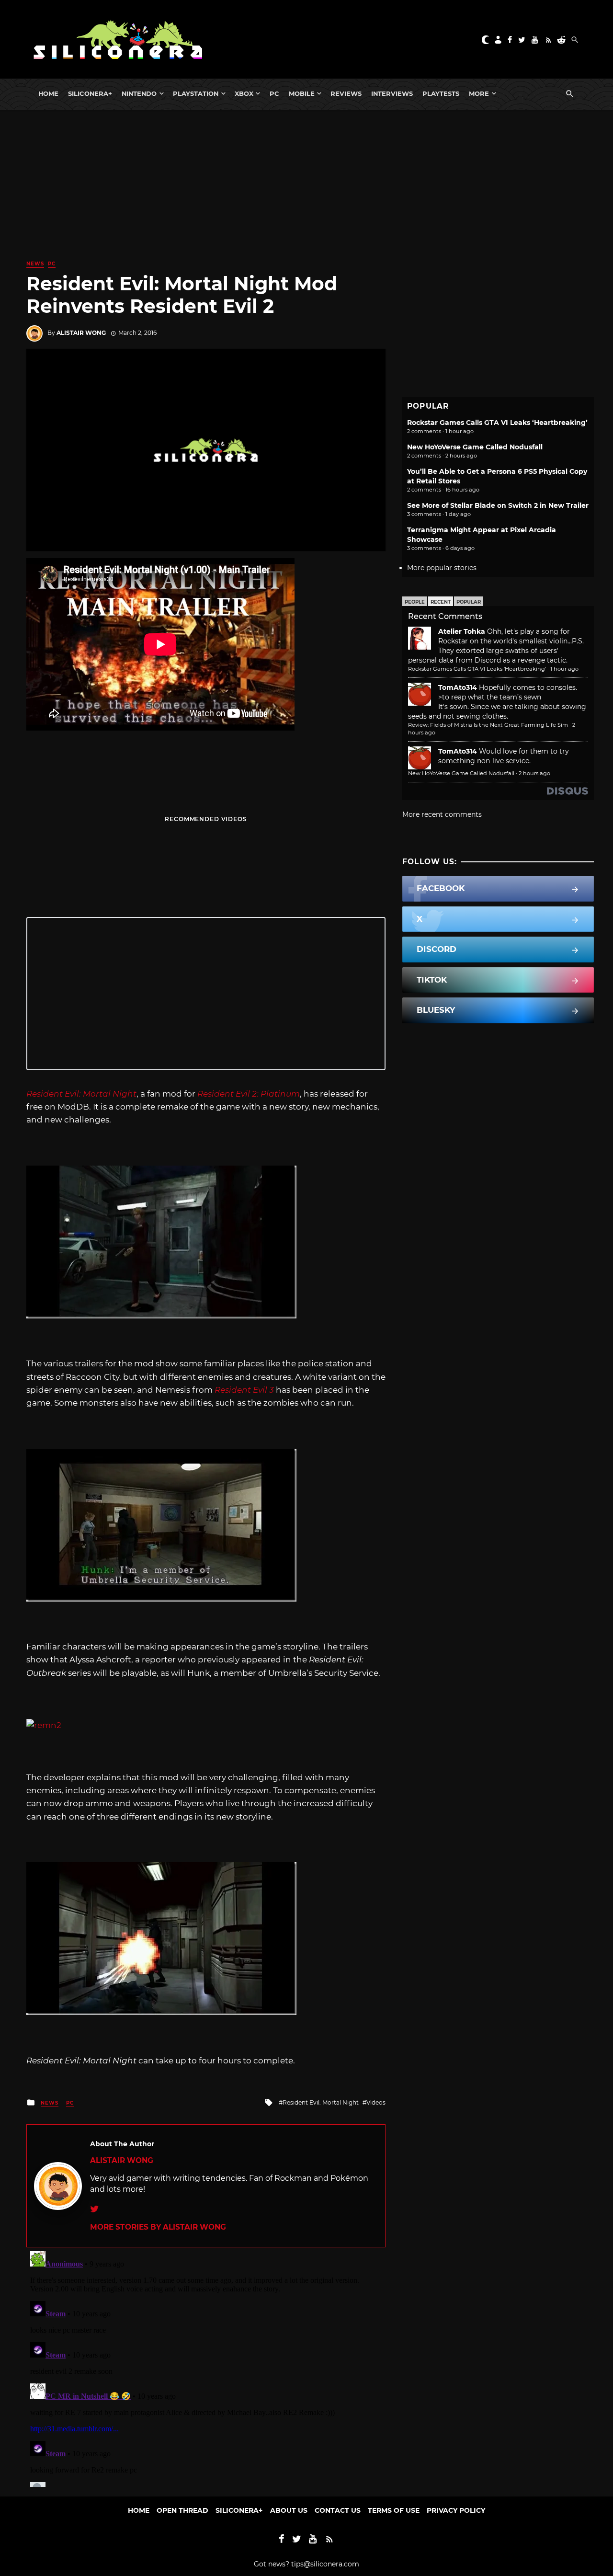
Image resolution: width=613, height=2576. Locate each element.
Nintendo (139, 93)
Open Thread (182, 2510)
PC (274, 93)
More (479, 93)
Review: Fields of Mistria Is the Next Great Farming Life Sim (488, 725)
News (35, 264)
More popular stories (442, 568)
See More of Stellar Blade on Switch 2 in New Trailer (498, 505)
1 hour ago (564, 669)
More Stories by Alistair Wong (158, 2227)
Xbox (244, 93)
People (415, 602)
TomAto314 (458, 687)
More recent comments (442, 814)
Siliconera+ (90, 93)
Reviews (346, 93)
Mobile (302, 93)
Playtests (441, 93)
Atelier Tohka (462, 631)
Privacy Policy (456, 2510)
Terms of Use (394, 2510)
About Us (289, 2510)
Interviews (392, 93)
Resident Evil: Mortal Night (81, 1094)
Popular (469, 602)
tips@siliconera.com (325, 2564)
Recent (441, 602)
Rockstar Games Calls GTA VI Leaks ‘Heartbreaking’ (497, 423)
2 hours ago (534, 773)
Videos (376, 2102)
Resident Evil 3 (244, 1390)
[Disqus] (206, 2367)
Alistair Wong (81, 333)
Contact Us (338, 2510)
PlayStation (196, 93)
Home (48, 93)
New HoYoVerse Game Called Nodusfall (475, 447)
